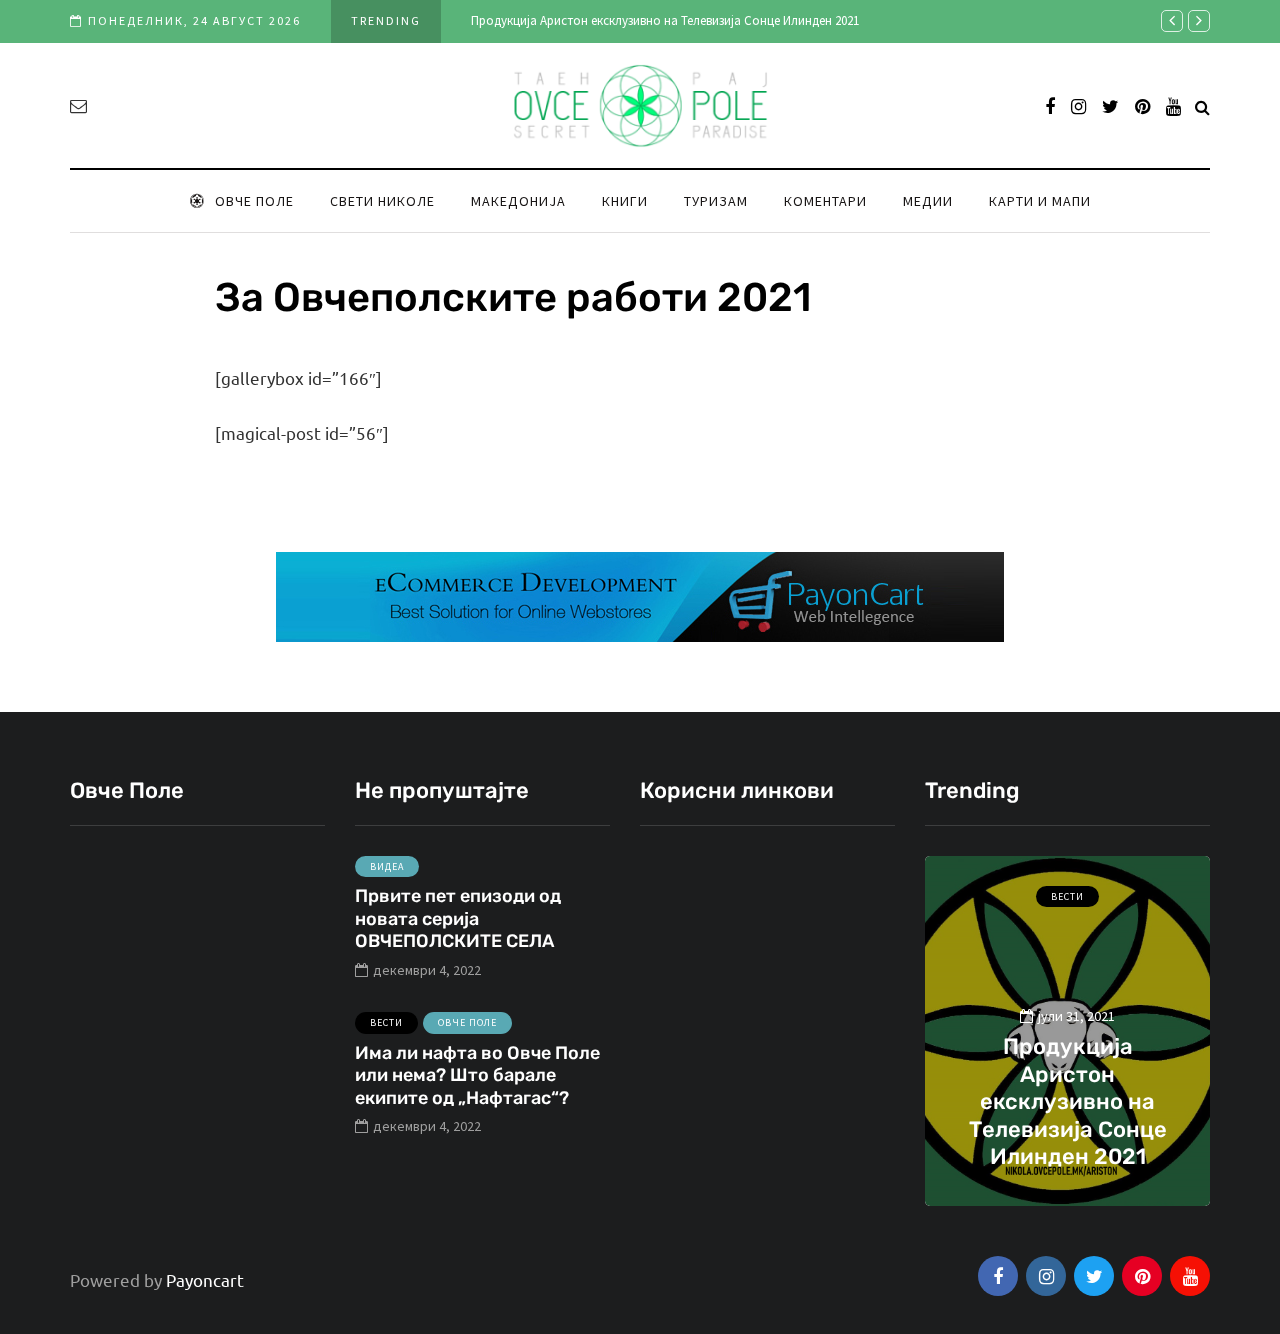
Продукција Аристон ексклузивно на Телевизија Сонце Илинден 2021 (665, 20)
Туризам (716, 201)
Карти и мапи (1040, 201)
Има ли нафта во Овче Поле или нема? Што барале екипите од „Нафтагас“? (477, 1075)
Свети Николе (382, 201)
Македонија (518, 201)
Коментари (825, 201)
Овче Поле (254, 201)
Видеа (387, 866)
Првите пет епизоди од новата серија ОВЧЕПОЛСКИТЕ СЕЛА (458, 918)
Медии (928, 201)
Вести (386, 1022)
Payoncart (205, 1279)
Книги (625, 201)
